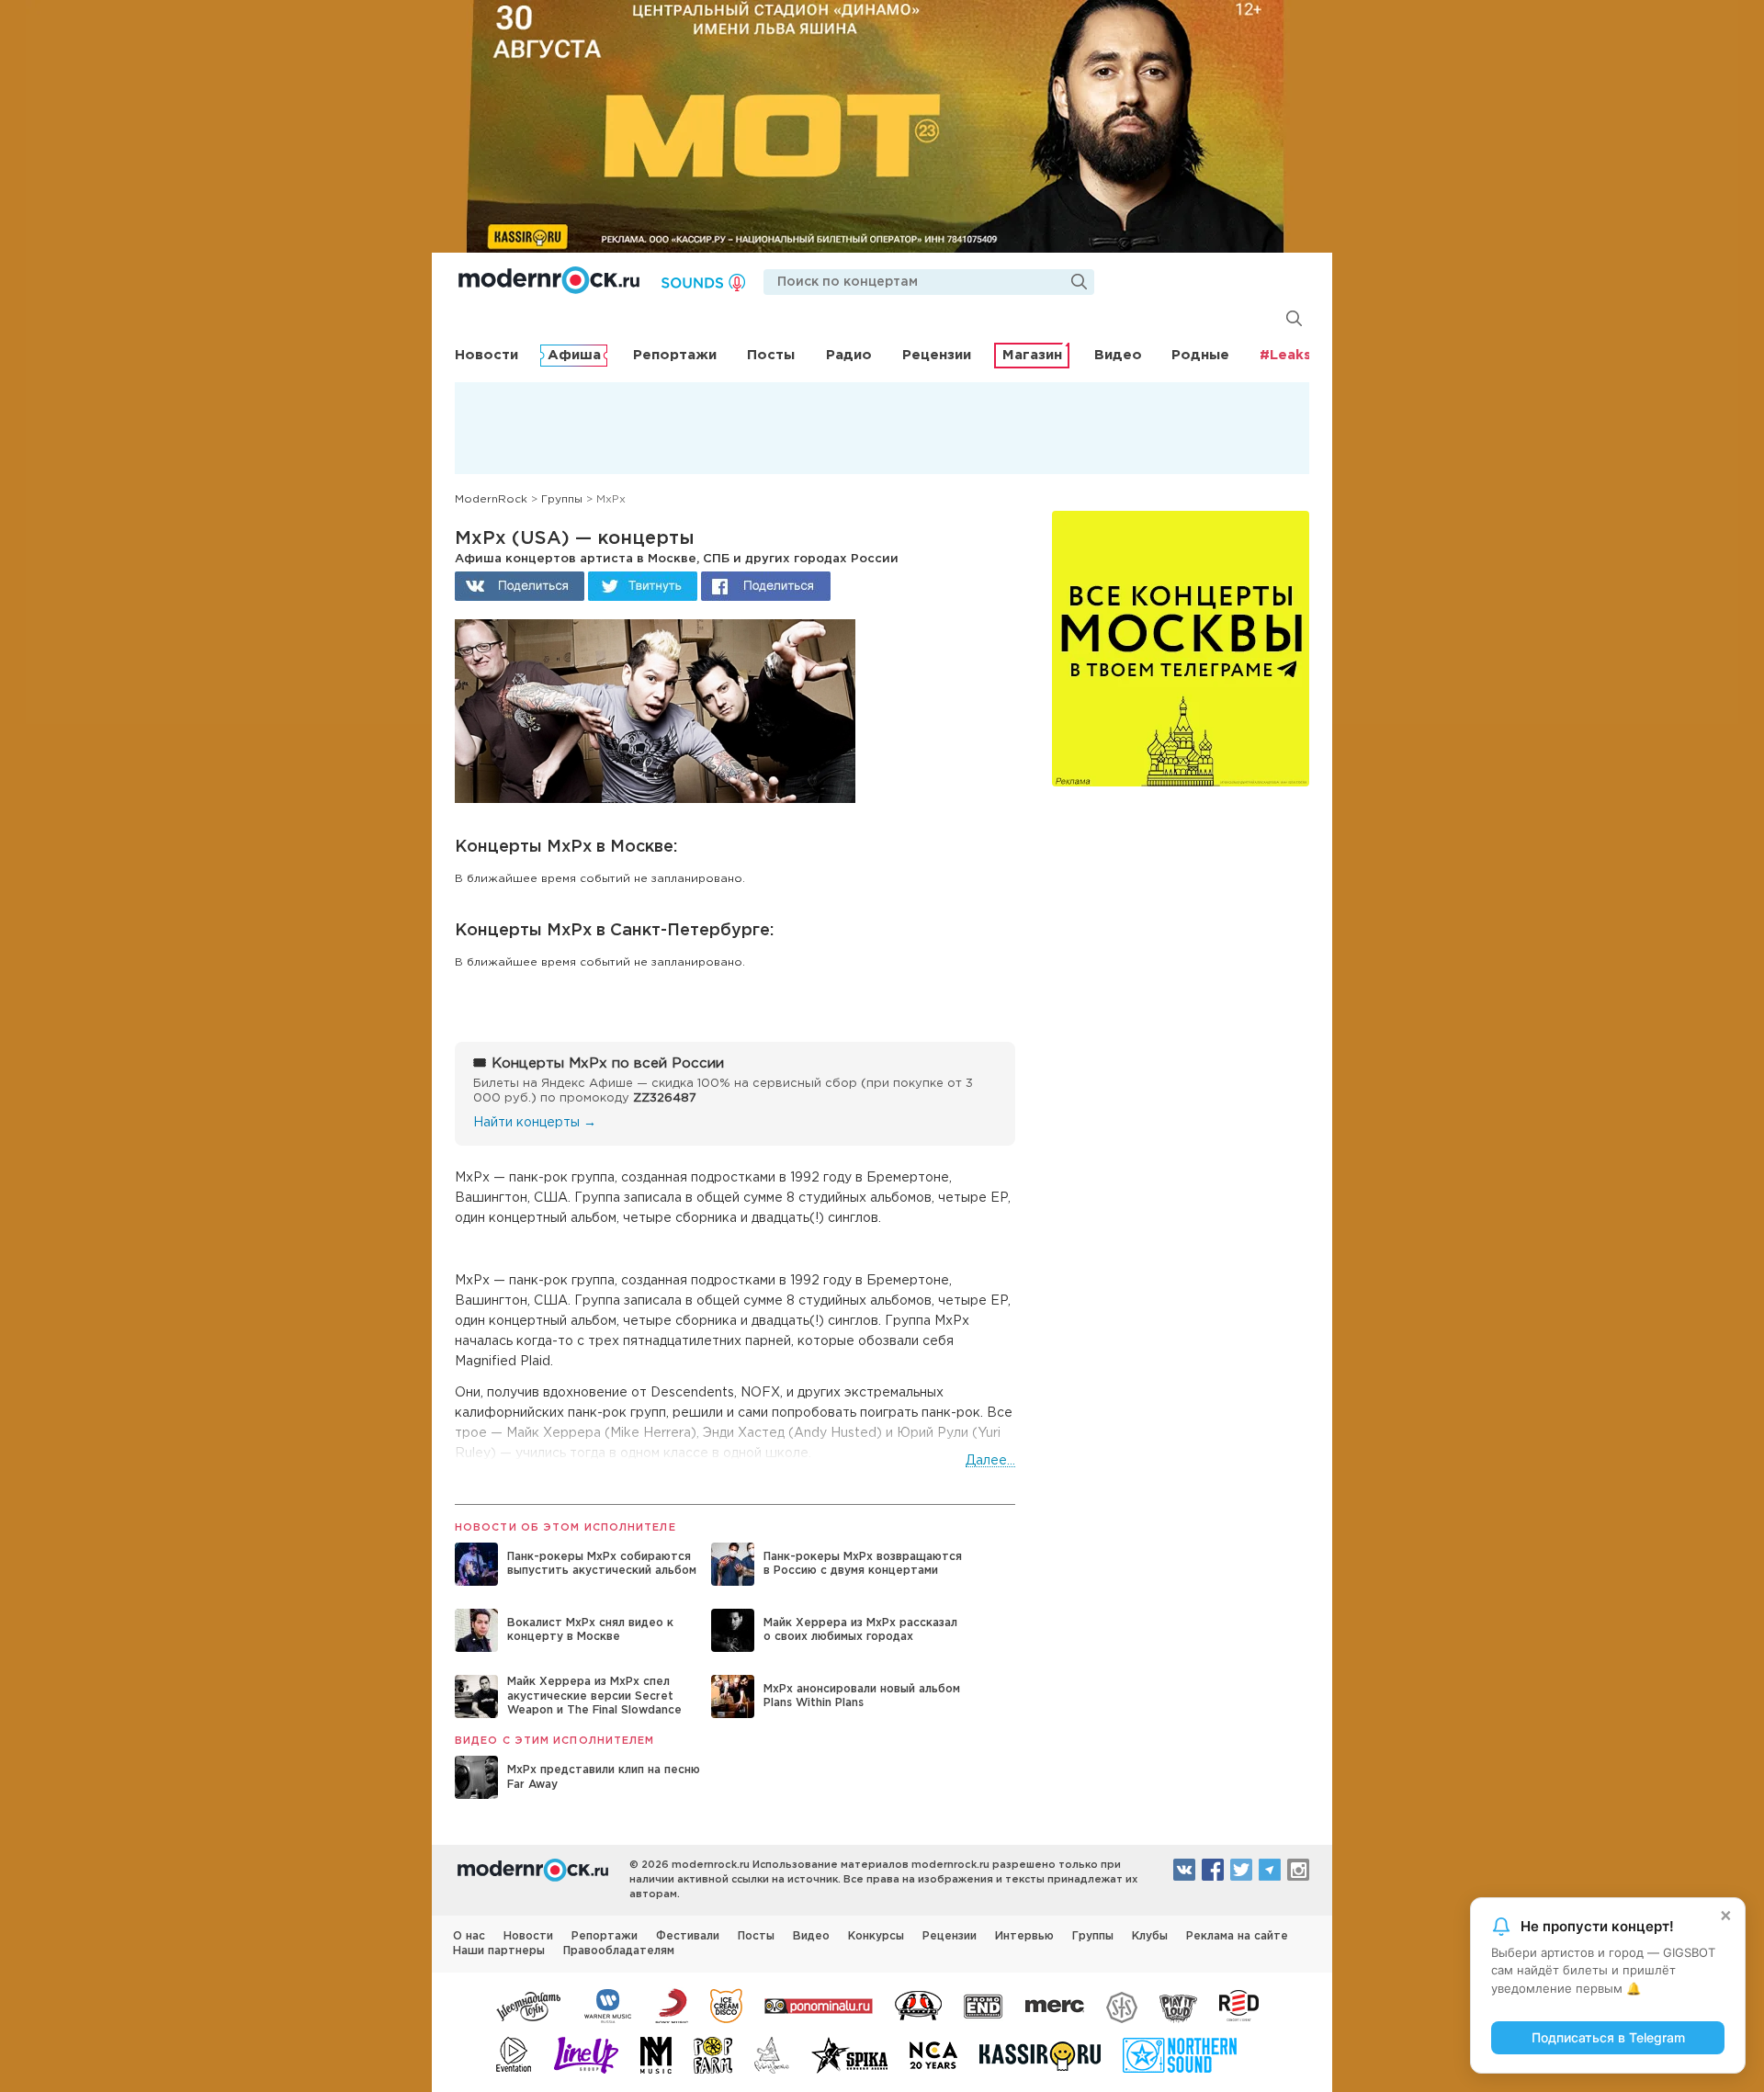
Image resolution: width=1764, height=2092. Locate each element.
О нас (469, 1936)
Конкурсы (876, 1936)
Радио (849, 355)
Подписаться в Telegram (1608, 2037)
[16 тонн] (529, 2005)
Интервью (1024, 1936)
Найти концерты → (535, 1123)
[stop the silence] (1122, 2005)
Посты (771, 355)
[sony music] (672, 2005)
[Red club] (1242, 2005)
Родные (1200, 355)
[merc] (1055, 2005)
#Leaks (1285, 355)
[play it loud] (1178, 2005)
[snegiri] (918, 2005)
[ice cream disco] (726, 2005)
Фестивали (688, 1936)
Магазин (1032, 355)
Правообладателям (619, 1951)
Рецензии (937, 355)
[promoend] (984, 2005)
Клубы (1150, 1936)
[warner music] (609, 2005)
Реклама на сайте (1237, 1936)
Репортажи (675, 355)
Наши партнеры (499, 1951)
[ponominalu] (819, 2005)
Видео (1118, 355)
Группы (1093, 1936)
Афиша (574, 355)
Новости (486, 355)
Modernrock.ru (549, 280)
